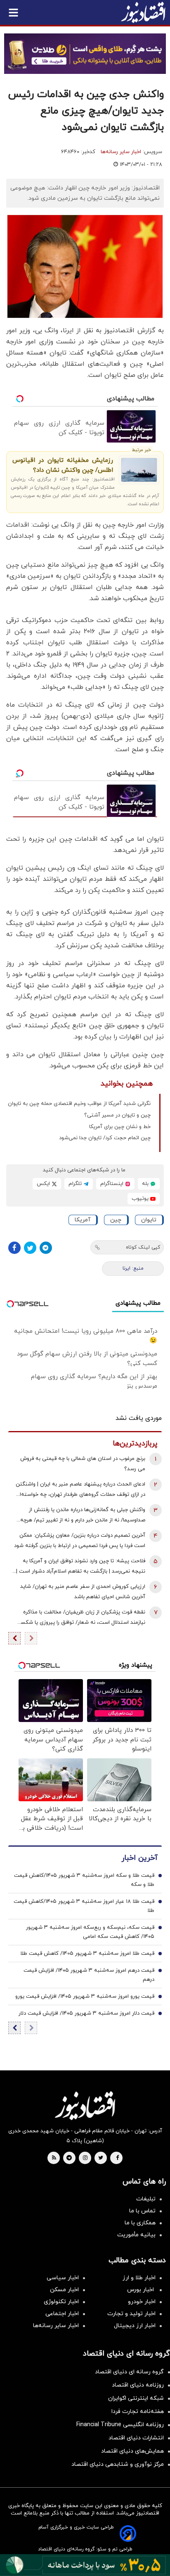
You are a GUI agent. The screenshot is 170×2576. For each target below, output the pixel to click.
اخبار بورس (141, 2290)
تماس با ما (142, 2211)
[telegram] (69, 2158)
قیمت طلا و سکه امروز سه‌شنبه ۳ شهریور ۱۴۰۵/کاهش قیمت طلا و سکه (84, 1880)
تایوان (149, 1220)
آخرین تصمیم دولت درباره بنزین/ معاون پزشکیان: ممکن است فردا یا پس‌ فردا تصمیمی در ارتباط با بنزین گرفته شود (80, 1541)
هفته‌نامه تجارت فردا (138, 2412)
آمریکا (83, 1220)
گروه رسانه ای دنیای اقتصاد (129, 2372)
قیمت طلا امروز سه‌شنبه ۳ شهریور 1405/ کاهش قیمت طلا (87, 1954)
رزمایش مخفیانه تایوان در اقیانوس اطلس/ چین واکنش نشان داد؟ (63, 465)
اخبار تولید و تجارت (131, 2314)
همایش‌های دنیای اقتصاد (132, 2451)
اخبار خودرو (142, 2302)
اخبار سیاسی (63, 2278)
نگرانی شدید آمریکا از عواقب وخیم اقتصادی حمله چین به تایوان (79, 1104)
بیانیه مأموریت (136, 2235)
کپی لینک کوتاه (143, 1247)
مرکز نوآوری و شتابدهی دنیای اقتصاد (118, 2464)
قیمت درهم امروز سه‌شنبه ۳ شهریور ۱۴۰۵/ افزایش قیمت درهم (89, 1975)
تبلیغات (146, 2199)
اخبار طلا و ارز (139, 2278)
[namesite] (143, 12)
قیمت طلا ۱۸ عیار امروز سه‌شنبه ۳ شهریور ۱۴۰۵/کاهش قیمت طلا (84, 1906)
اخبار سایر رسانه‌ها (121, 152)
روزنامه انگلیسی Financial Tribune (120, 2425)
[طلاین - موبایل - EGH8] (85, 54)
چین (116, 1220)
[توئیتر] (30, 1248)
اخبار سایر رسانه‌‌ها (56, 2326)
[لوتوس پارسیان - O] (85, 2565)
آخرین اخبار (139, 1858)
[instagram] (85, 2158)
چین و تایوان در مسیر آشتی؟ (117, 1115)
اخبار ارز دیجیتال (135, 2326)
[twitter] (101, 2158)
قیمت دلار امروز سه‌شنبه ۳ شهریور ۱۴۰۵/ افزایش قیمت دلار (86, 2013)
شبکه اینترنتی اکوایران (136, 2398)
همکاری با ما (140, 2223)
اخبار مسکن (64, 2290)
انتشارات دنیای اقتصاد (136, 2438)
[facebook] (117, 2158)
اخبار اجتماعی (62, 2314)
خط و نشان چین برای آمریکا (120, 1127)
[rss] (54, 2158)
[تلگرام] (46, 1248)
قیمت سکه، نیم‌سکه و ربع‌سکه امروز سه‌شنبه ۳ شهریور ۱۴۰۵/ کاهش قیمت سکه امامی (90, 1932)
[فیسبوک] (14, 1248)
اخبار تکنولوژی (61, 2302)
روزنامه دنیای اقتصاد (138, 2385)
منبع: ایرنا (133, 1268)
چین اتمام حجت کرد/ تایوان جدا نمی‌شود (105, 1138)
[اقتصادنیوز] (85, 2105)
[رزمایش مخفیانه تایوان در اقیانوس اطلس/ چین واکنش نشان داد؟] (139, 470)
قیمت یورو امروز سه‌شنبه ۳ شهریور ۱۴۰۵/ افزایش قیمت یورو (85, 1996)
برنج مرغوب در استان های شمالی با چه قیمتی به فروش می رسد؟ (83, 1464)
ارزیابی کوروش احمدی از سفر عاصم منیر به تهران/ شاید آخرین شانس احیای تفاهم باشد (83, 1592)
